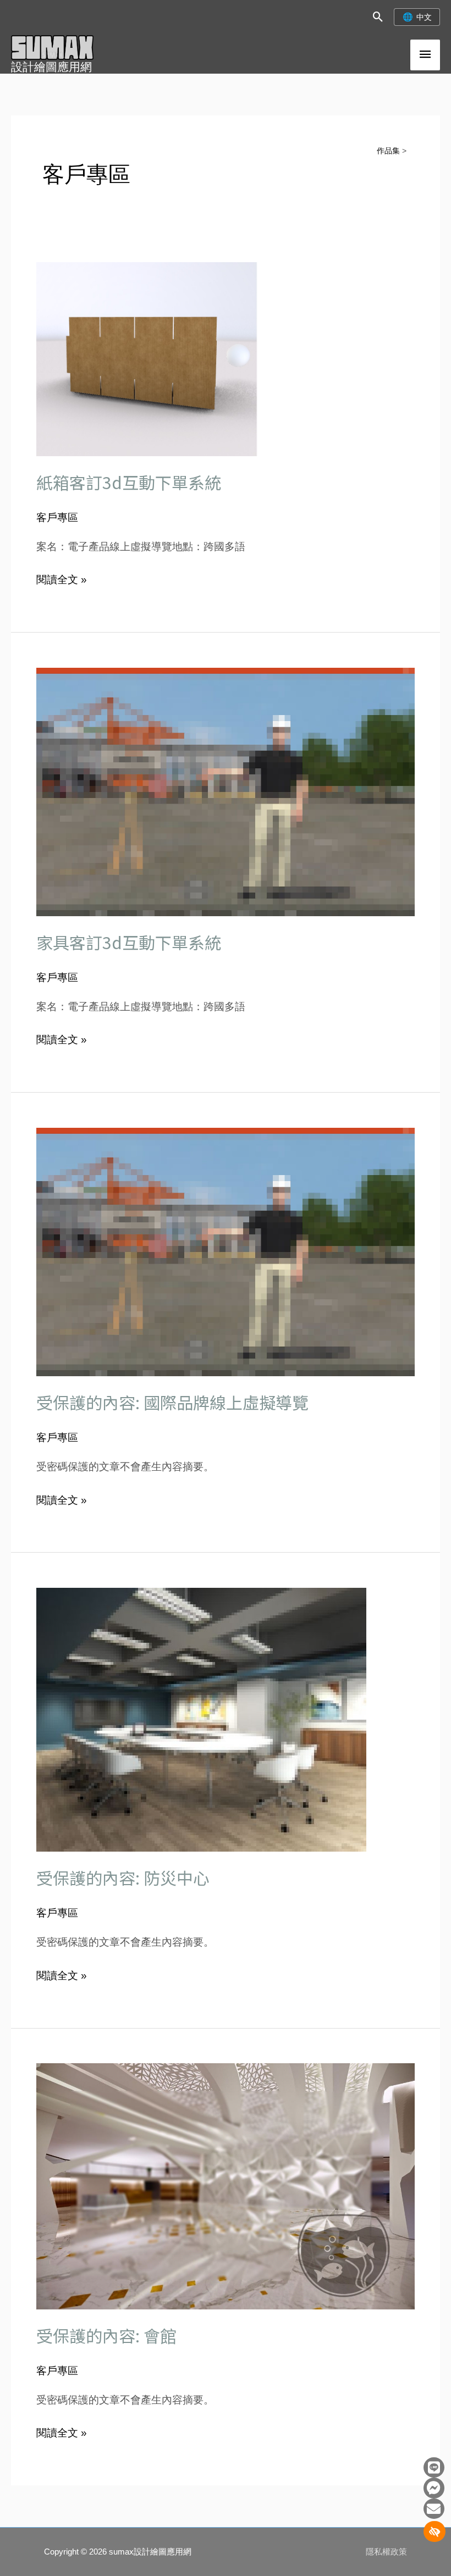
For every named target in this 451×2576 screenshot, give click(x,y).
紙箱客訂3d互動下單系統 (129, 482)
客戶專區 (57, 517)
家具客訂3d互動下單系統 (129, 942)
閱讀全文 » (62, 578)
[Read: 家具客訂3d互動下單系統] (226, 791)
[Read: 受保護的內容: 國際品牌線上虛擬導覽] (226, 1251)
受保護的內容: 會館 (106, 2335)
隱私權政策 (386, 2552)
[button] (378, 17)
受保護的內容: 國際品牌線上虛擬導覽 (172, 1402)
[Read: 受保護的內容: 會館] (226, 2186)
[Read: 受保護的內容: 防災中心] (201, 1719)
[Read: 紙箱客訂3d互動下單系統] (226, 359)
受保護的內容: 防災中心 (123, 1877)
